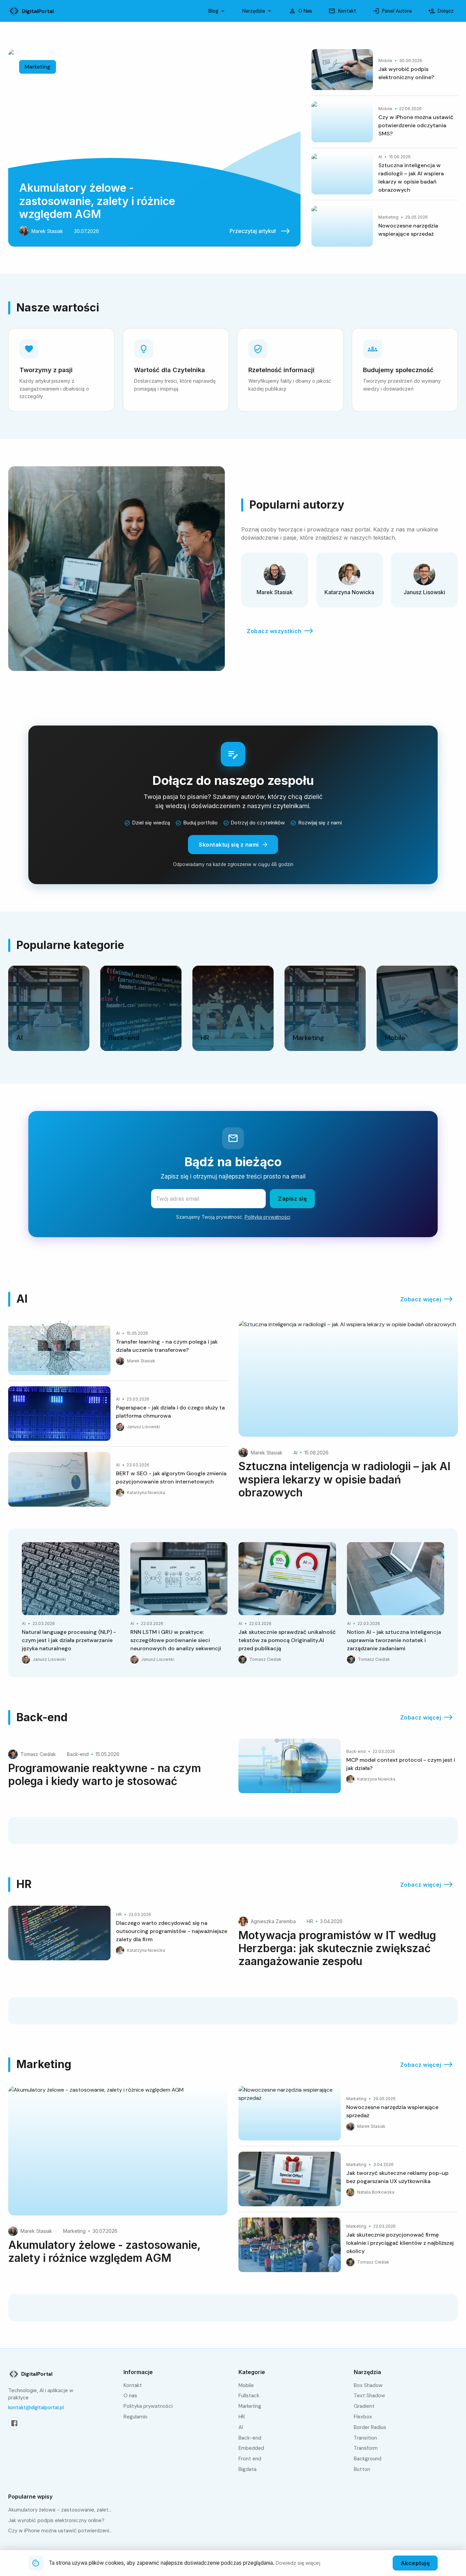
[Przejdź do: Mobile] (417, 1008)
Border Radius (370, 2427)
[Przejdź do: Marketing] (325, 1008)
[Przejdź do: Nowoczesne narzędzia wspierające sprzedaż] (385, 226)
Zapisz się (292, 1199)
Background (368, 2459)
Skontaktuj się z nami (229, 845)
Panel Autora (397, 11)
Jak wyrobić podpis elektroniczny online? (56, 2520)
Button (362, 2469)
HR (242, 2417)
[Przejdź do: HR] (233, 1008)
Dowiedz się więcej (298, 2563)
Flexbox (363, 2417)
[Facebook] (14, 2423)
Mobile (246, 2385)
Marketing (250, 2406)
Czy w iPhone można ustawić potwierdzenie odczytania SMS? (60, 2531)
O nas (130, 2396)
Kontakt (347, 11)
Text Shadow (369, 2396)
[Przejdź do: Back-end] (141, 1008)
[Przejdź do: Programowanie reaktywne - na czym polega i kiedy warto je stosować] (118, 1767)
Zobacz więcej (421, 1299)
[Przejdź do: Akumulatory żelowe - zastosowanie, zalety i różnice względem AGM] (154, 148)
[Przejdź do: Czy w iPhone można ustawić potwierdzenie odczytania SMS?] (385, 125)
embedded (251, 2448)
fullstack (249, 2396)
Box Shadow (368, 2385)
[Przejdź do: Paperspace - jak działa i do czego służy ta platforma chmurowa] (118, 1416)
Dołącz (446, 11)
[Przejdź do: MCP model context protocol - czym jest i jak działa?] (348, 1766)
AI (241, 2427)
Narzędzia (254, 11)
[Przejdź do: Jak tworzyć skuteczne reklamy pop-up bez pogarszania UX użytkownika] (348, 2182)
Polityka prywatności (267, 1217)
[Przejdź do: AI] (49, 1008)
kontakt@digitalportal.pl (36, 2407)
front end (250, 2459)
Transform (366, 2448)
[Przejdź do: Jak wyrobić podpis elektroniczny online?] (385, 72)
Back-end (250, 2438)
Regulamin (135, 2417)
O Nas (305, 11)
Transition (365, 2438)
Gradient (364, 2406)
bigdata (247, 2469)
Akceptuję (415, 2563)
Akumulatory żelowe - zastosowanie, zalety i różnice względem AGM (60, 2510)
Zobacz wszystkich (274, 631)
